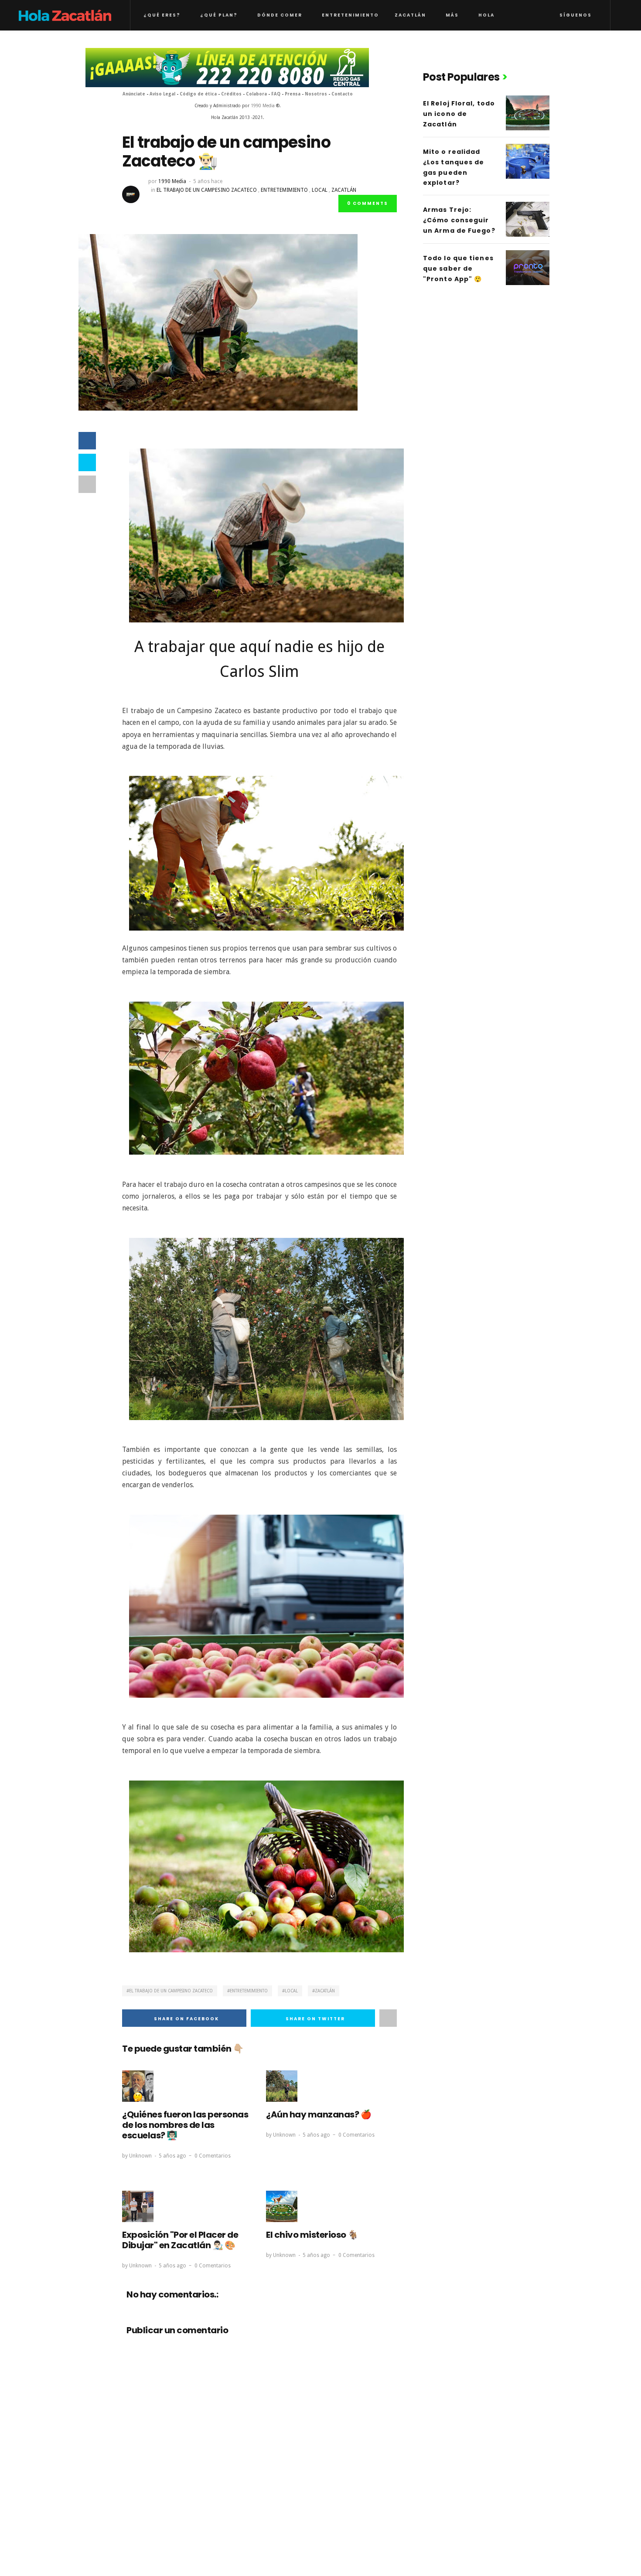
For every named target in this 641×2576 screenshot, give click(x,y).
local (320, 190)
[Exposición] (138, 2206)
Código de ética (198, 94)
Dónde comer (280, 15)
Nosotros (316, 94)
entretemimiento (284, 190)
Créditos (231, 94)
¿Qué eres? (162, 15)
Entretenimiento (350, 15)
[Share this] (87, 441)
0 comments (368, 203)
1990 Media (263, 106)
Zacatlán (410, 15)
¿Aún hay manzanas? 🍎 (319, 2114)
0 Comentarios (213, 2156)
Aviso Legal (163, 94)
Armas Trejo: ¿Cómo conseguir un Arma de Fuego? (459, 220)
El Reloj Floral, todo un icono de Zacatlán (459, 114)
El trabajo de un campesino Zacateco (207, 190)
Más (452, 15)
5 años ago (172, 2156)
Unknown (140, 2156)
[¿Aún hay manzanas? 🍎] (282, 2086)
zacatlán (344, 190)
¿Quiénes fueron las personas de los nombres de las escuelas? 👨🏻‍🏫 (185, 2125)
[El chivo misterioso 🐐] (282, 2206)
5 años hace (208, 181)
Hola (486, 15)
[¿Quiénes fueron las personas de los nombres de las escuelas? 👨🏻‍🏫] (138, 2086)
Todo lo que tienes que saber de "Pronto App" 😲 (458, 268)
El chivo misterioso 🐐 (312, 2235)
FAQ (276, 94)
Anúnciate (134, 94)
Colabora (256, 94)
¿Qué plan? (219, 15)
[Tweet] (87, 462)
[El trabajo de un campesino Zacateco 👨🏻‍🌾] (218, 322)
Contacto (342, 94)
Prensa (293, 94)
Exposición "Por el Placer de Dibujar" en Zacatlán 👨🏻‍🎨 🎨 (180, 2240)
